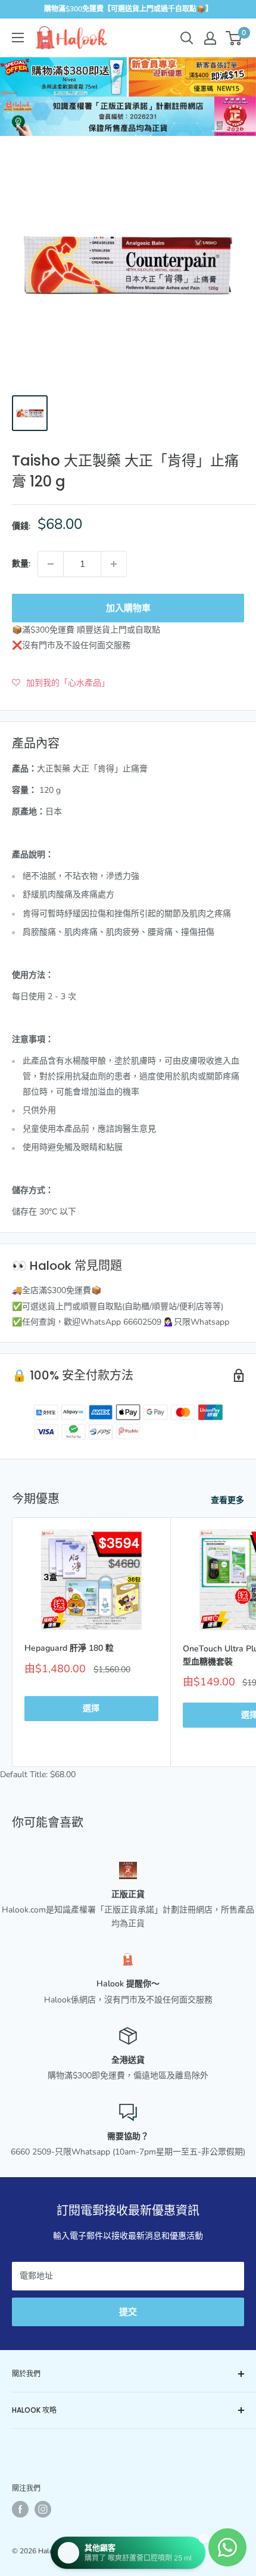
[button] (61, 683)
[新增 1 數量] (114, 564)
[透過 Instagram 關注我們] (43, 2509)
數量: (21, 564)
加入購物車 (128, 608)
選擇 (91, 1708)
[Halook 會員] (210, 38)
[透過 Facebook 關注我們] (20, 2509)
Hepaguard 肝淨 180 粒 (69, 1648)
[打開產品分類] (18, 38)
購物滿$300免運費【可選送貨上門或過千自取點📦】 (128, 9)
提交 (128, 2312)
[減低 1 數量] (51, 564)
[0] (234, 38)
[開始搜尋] (187, 38)
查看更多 (227, 1500)
